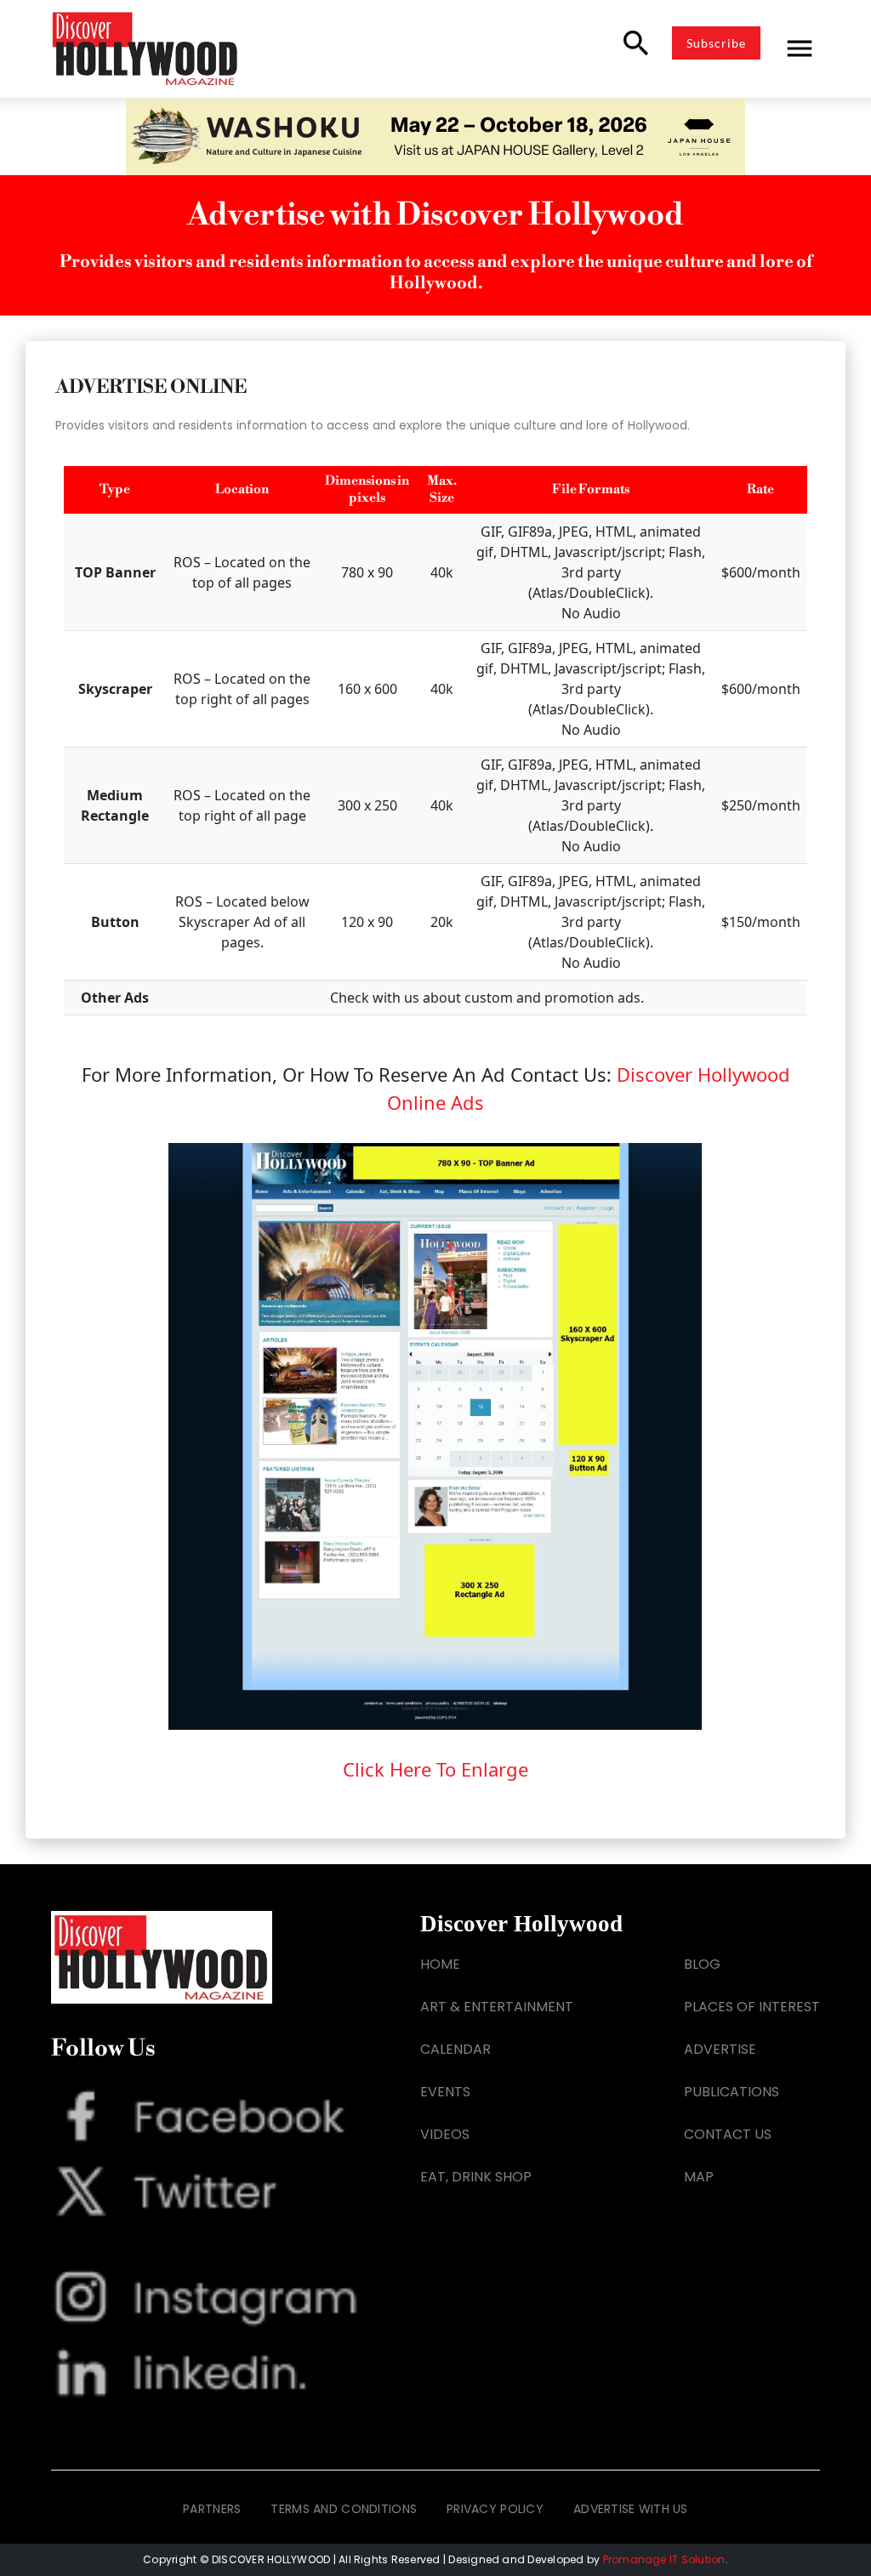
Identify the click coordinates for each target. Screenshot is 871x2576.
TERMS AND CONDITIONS (344, 2509)
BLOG (702, 1964)
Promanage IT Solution (664, 2559)
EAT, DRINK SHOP (476, 2177)
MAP (699, 2177)
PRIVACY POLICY (495, 2509)
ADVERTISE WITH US (631, 2509)
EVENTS (445, 2092)
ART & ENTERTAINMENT (497, 2007)
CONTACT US (728, 2134)
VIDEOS (445, 2134)
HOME (440, 1964)
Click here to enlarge (435, 1769)
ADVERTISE (720, 2049)
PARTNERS (212, 2509)
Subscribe (716, 43)
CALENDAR (455, 2049)
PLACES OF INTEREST (752, 2007)
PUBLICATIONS (732, 2092)
